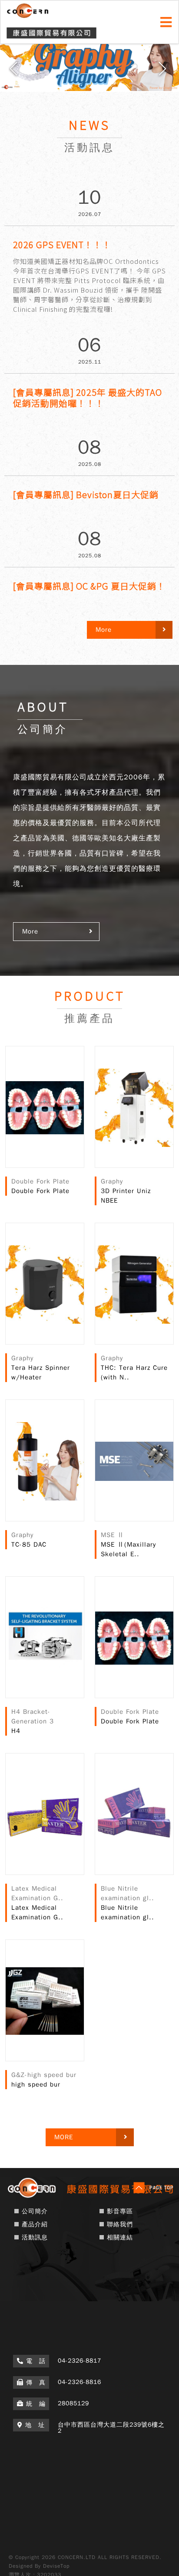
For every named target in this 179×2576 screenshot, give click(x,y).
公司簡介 (35, 2211)
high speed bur (36, 2084)
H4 (16, 1731)
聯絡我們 (120, 2224)
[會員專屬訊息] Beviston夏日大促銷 (86, 494)
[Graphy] (89, 65)
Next (164, 72)
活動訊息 (35, 2237)
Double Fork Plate (40, 1191)
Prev (15, 72)
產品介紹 (35, 2224)
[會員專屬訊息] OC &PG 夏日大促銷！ (89, 586)
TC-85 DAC (29, 1544)
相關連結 (120, 2237)
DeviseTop (56, 2566)
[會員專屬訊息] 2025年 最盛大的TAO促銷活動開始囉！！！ (88, 398)
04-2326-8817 (80, 2361)
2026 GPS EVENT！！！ (62, 244)
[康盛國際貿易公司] (89, 2197)
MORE (64, 2137)
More (30, 931)
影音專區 (120, 2211)
